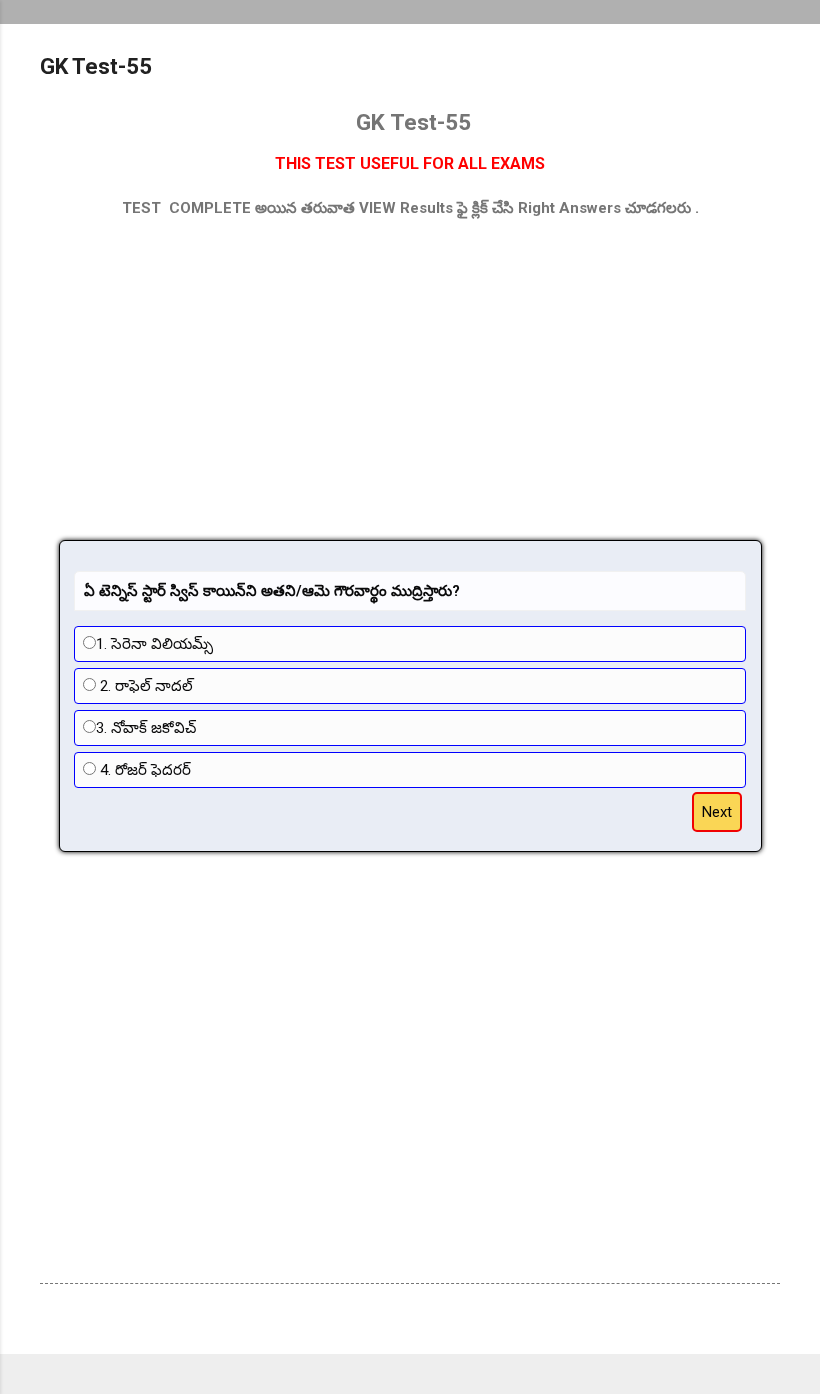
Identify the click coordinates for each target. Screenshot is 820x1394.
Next (717, 812)
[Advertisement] (410, 380)
